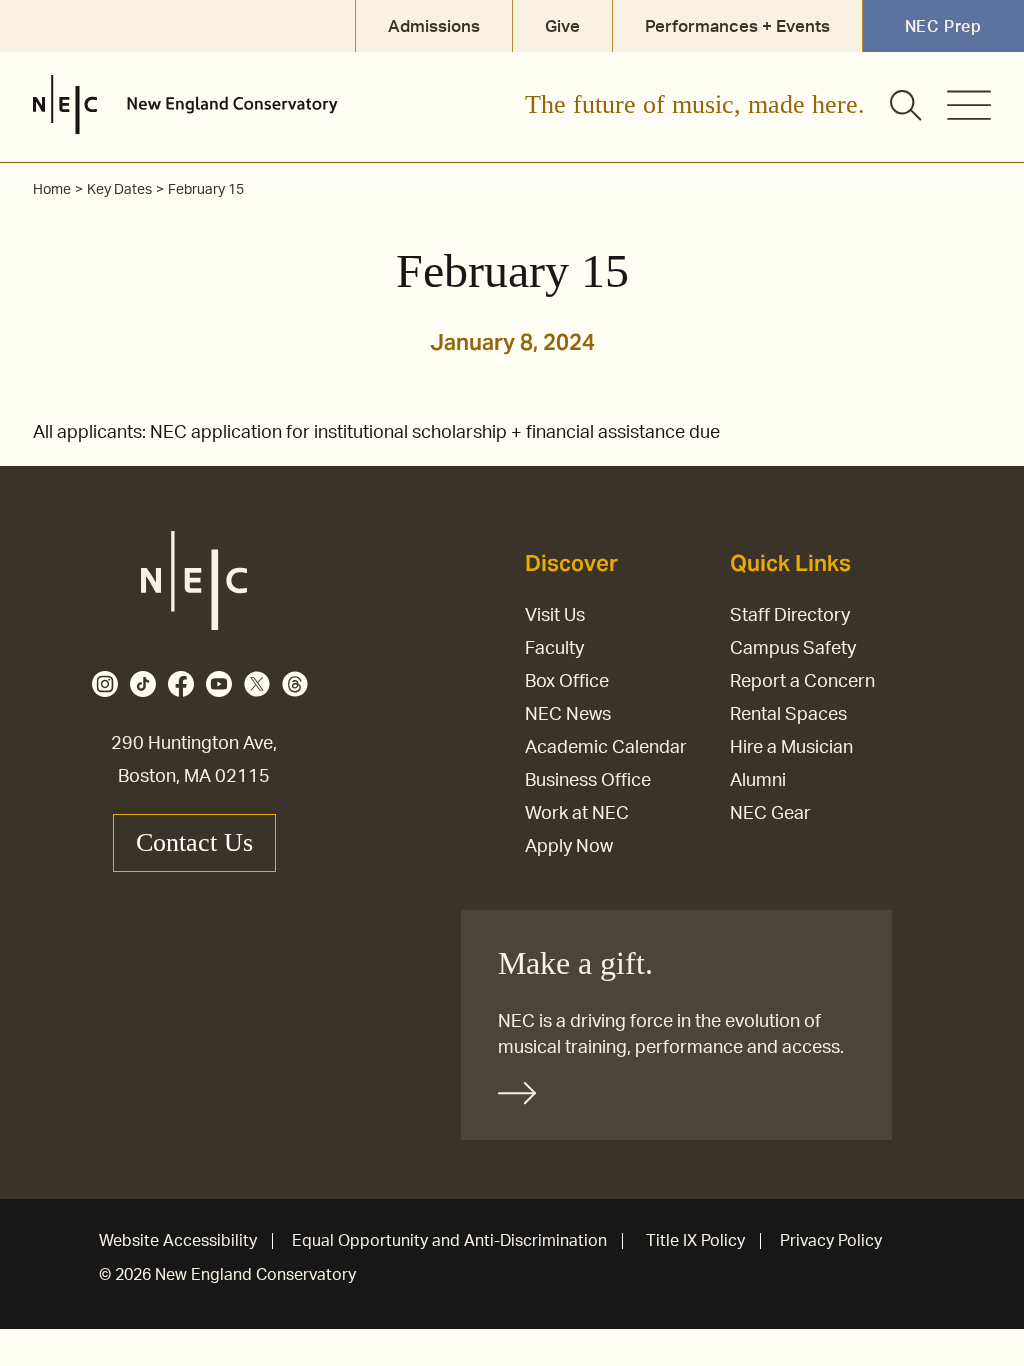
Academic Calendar (606, 748)
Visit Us (555, 616)
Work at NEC (577, 814)
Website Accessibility (178, 1241)
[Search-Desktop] (907, 107)
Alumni (758, 781)
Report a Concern (802, 682)
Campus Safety (793, 649)
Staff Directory (790, 616)
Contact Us (194, 842)
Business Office (588, 781)
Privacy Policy (831, 1241)
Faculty (554, 649)
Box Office (567, 682)
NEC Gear (770, 814)
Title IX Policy (695, 1241)
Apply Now (569, 847)
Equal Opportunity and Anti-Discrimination (449, 1241)
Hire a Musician (791, 748)
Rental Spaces (788, 715)
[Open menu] (969, 105)
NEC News (568, 715)
